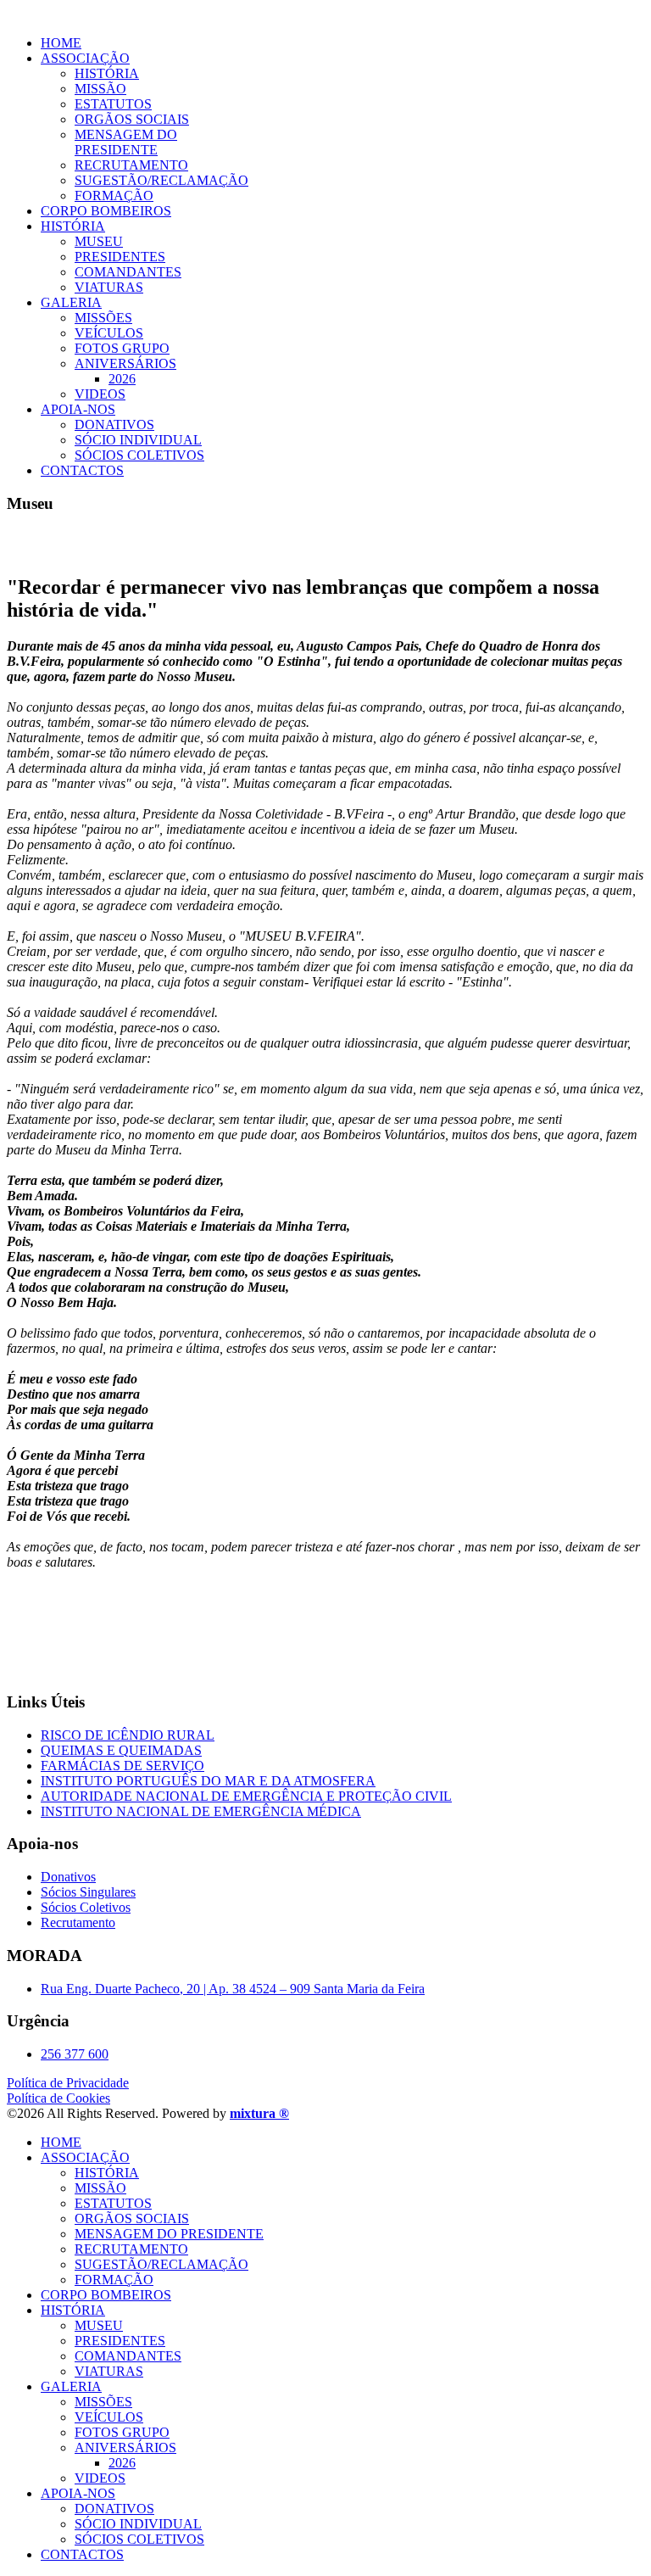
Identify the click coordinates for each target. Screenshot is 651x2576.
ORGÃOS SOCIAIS (132, 119)
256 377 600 (75, 2054)
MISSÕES (103, 318)
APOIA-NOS (78, 409)
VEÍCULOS (109, 333)
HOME (61, 43)
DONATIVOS (114, 425)
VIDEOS (100, 394)
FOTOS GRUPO (122, 348)
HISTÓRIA (107, 73)
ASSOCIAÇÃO (85, 58)
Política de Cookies (58, 2098)
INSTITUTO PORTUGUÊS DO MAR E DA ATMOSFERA (208, 1781)
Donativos (68, 1877)
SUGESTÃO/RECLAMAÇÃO (161, 180)
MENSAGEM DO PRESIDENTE (126, 142)
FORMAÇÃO (114, 196)
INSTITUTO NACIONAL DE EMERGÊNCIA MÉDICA (201, 1811)
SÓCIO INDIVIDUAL (138, 440)
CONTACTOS (82, 470)
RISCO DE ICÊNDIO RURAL (128, 1735)
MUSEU (99, 241)
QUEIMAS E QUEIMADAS (121, 1750)
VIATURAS (109, 287)
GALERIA (71, 302)
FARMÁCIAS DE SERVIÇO (122, 1766)
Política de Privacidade (68, 2083)
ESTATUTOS (113, 104)
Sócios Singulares (88, 1892)
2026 (122, 379)
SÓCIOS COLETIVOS (139, 455)
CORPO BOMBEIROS (106, 211)
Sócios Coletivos (86, 1907)
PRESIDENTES (120, 257)
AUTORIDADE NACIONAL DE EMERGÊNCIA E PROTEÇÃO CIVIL (246, 1796)
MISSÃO (100, 89)
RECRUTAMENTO (131, 165)
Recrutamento (78, 1922)
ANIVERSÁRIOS (125, 363)
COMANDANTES (128, 272)
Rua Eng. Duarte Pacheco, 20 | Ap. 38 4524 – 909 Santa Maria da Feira (233, 1989)
